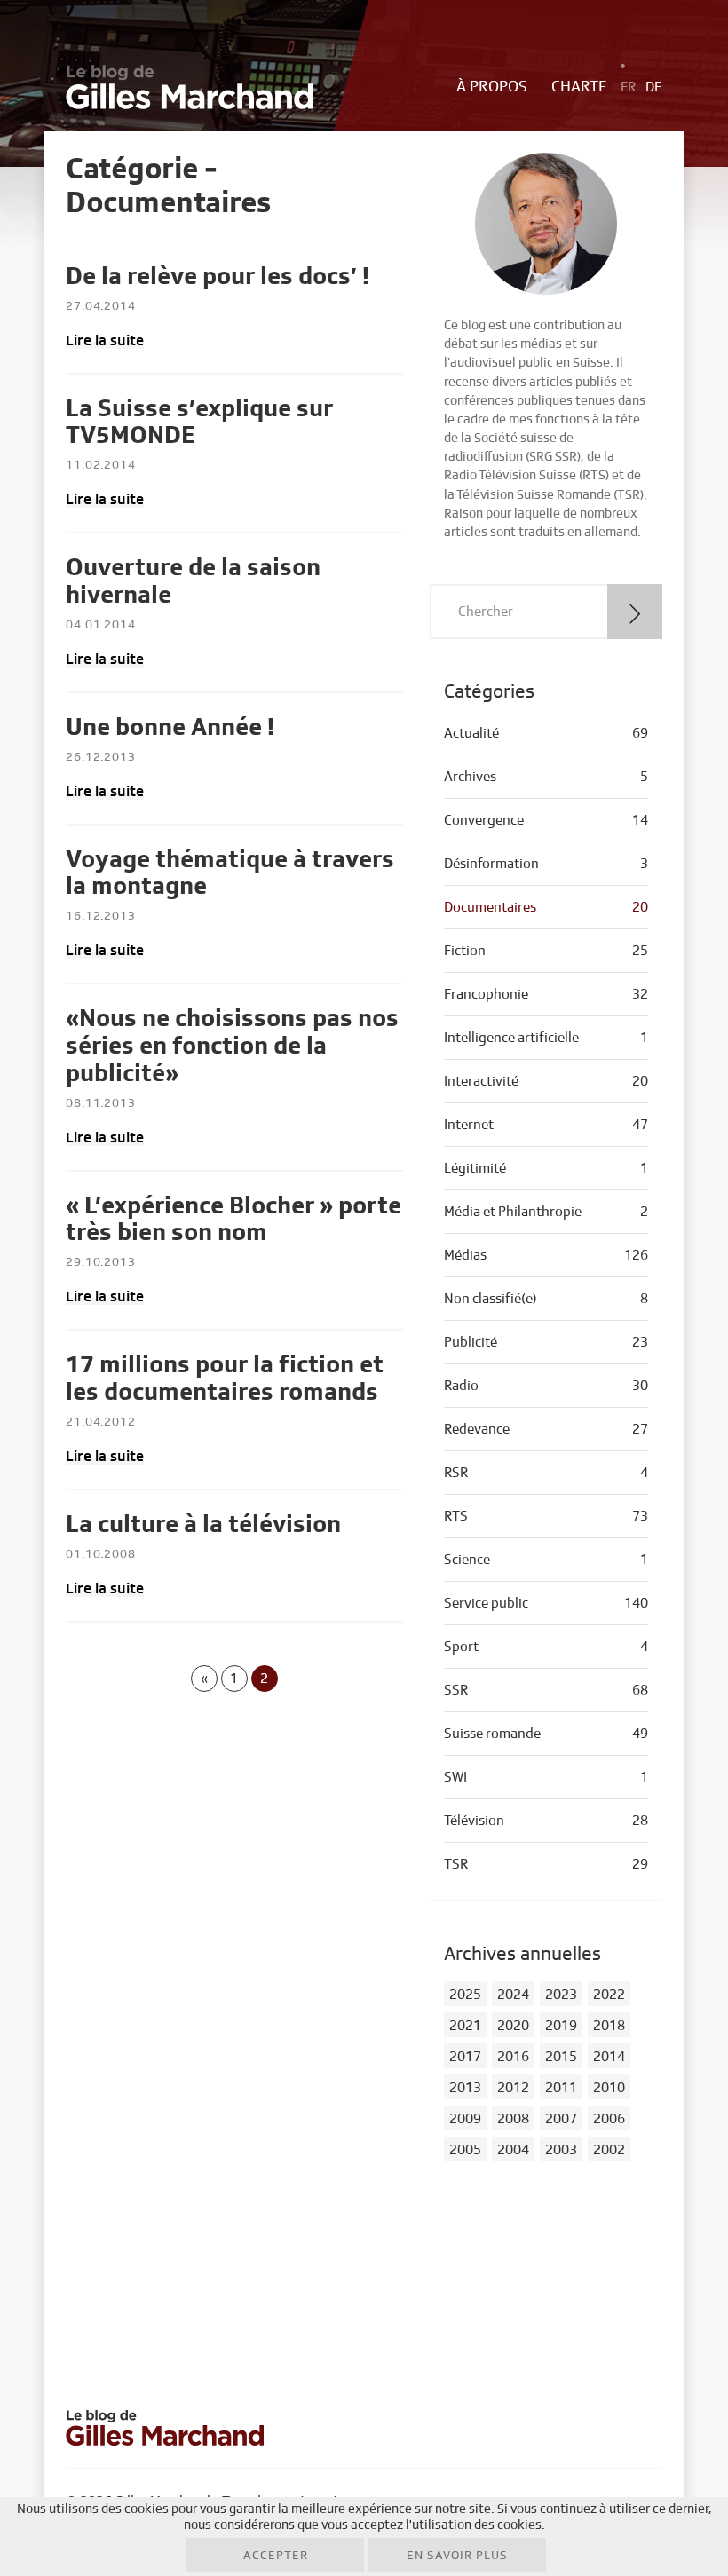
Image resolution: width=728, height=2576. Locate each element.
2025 (465, 1995)
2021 (465, 2026)
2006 (609, 2119)
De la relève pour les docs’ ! (218, 277)
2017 (465, 2057)
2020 (513, 2026)
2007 (561, 2119)
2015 (561, 2057)
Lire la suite (105, 340)
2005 (465, 2150)
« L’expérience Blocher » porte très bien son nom (233, 1220)
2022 (609, 1995)
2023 (561, 1995)
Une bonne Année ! (170, 727)
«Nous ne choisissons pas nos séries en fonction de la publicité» (232, 1046)
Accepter (276, 2556)
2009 (465, 2119)
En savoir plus (457, 2556)
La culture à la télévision (203, 1525)
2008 (513, 2119)
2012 (513, 2088)
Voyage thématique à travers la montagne (230, 873)
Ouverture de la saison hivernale (193, 581)
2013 (465, 2088)
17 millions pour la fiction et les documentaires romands (225, 1379)
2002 (609, 2150)
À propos (492, 87)
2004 (513, 2150)
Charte (579, 87)
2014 (609, 2057)
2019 (561, 2026)
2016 (513, 2057)
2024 (513, 1995)
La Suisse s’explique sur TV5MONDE (199, 423)
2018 (609, 2026)
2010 (609, 2088)
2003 (561, 2150)
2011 (561, 2088)
